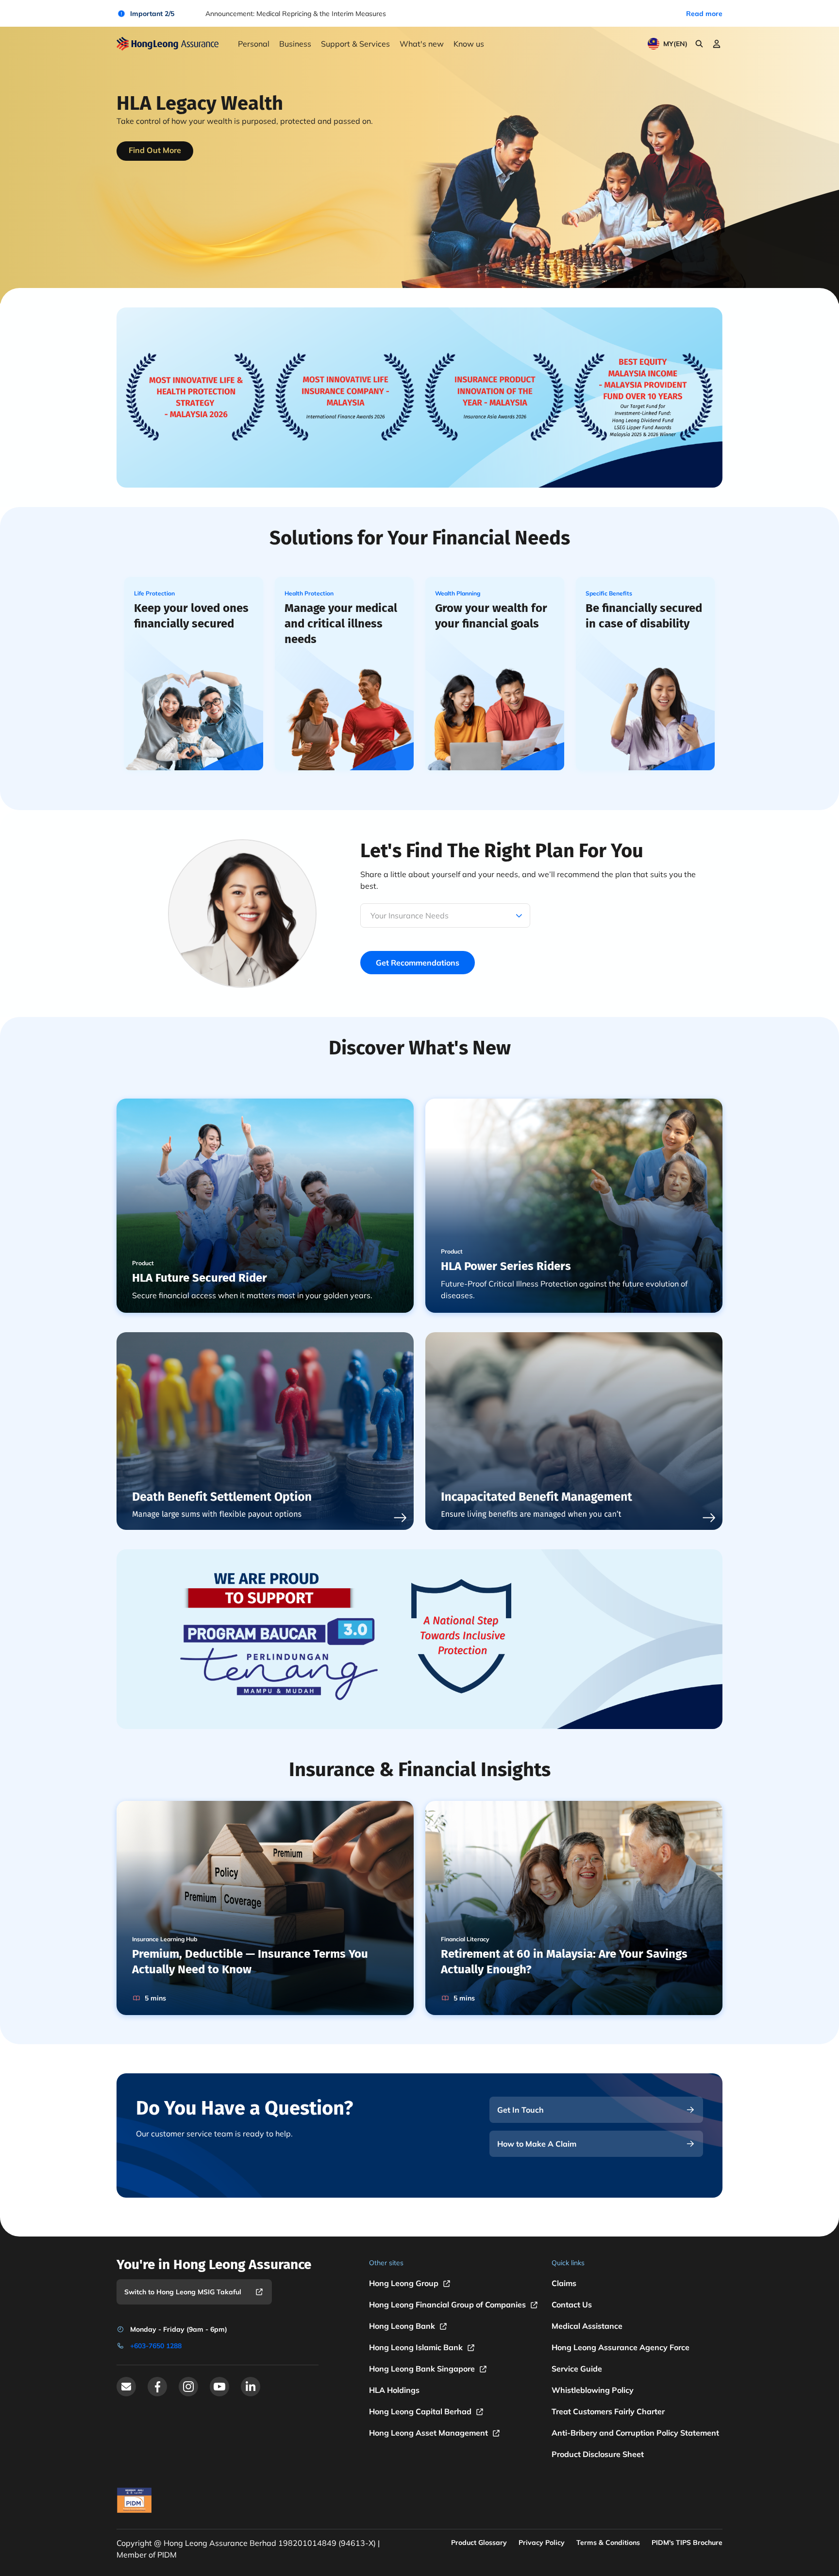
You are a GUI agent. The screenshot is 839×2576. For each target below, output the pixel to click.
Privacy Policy (542, 2542)
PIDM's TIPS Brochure (687, 2542)
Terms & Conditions (608, 2542)
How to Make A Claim (537, 2144)
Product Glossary (479, 2542)
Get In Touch (520, 2110)
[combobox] (371, 915)
